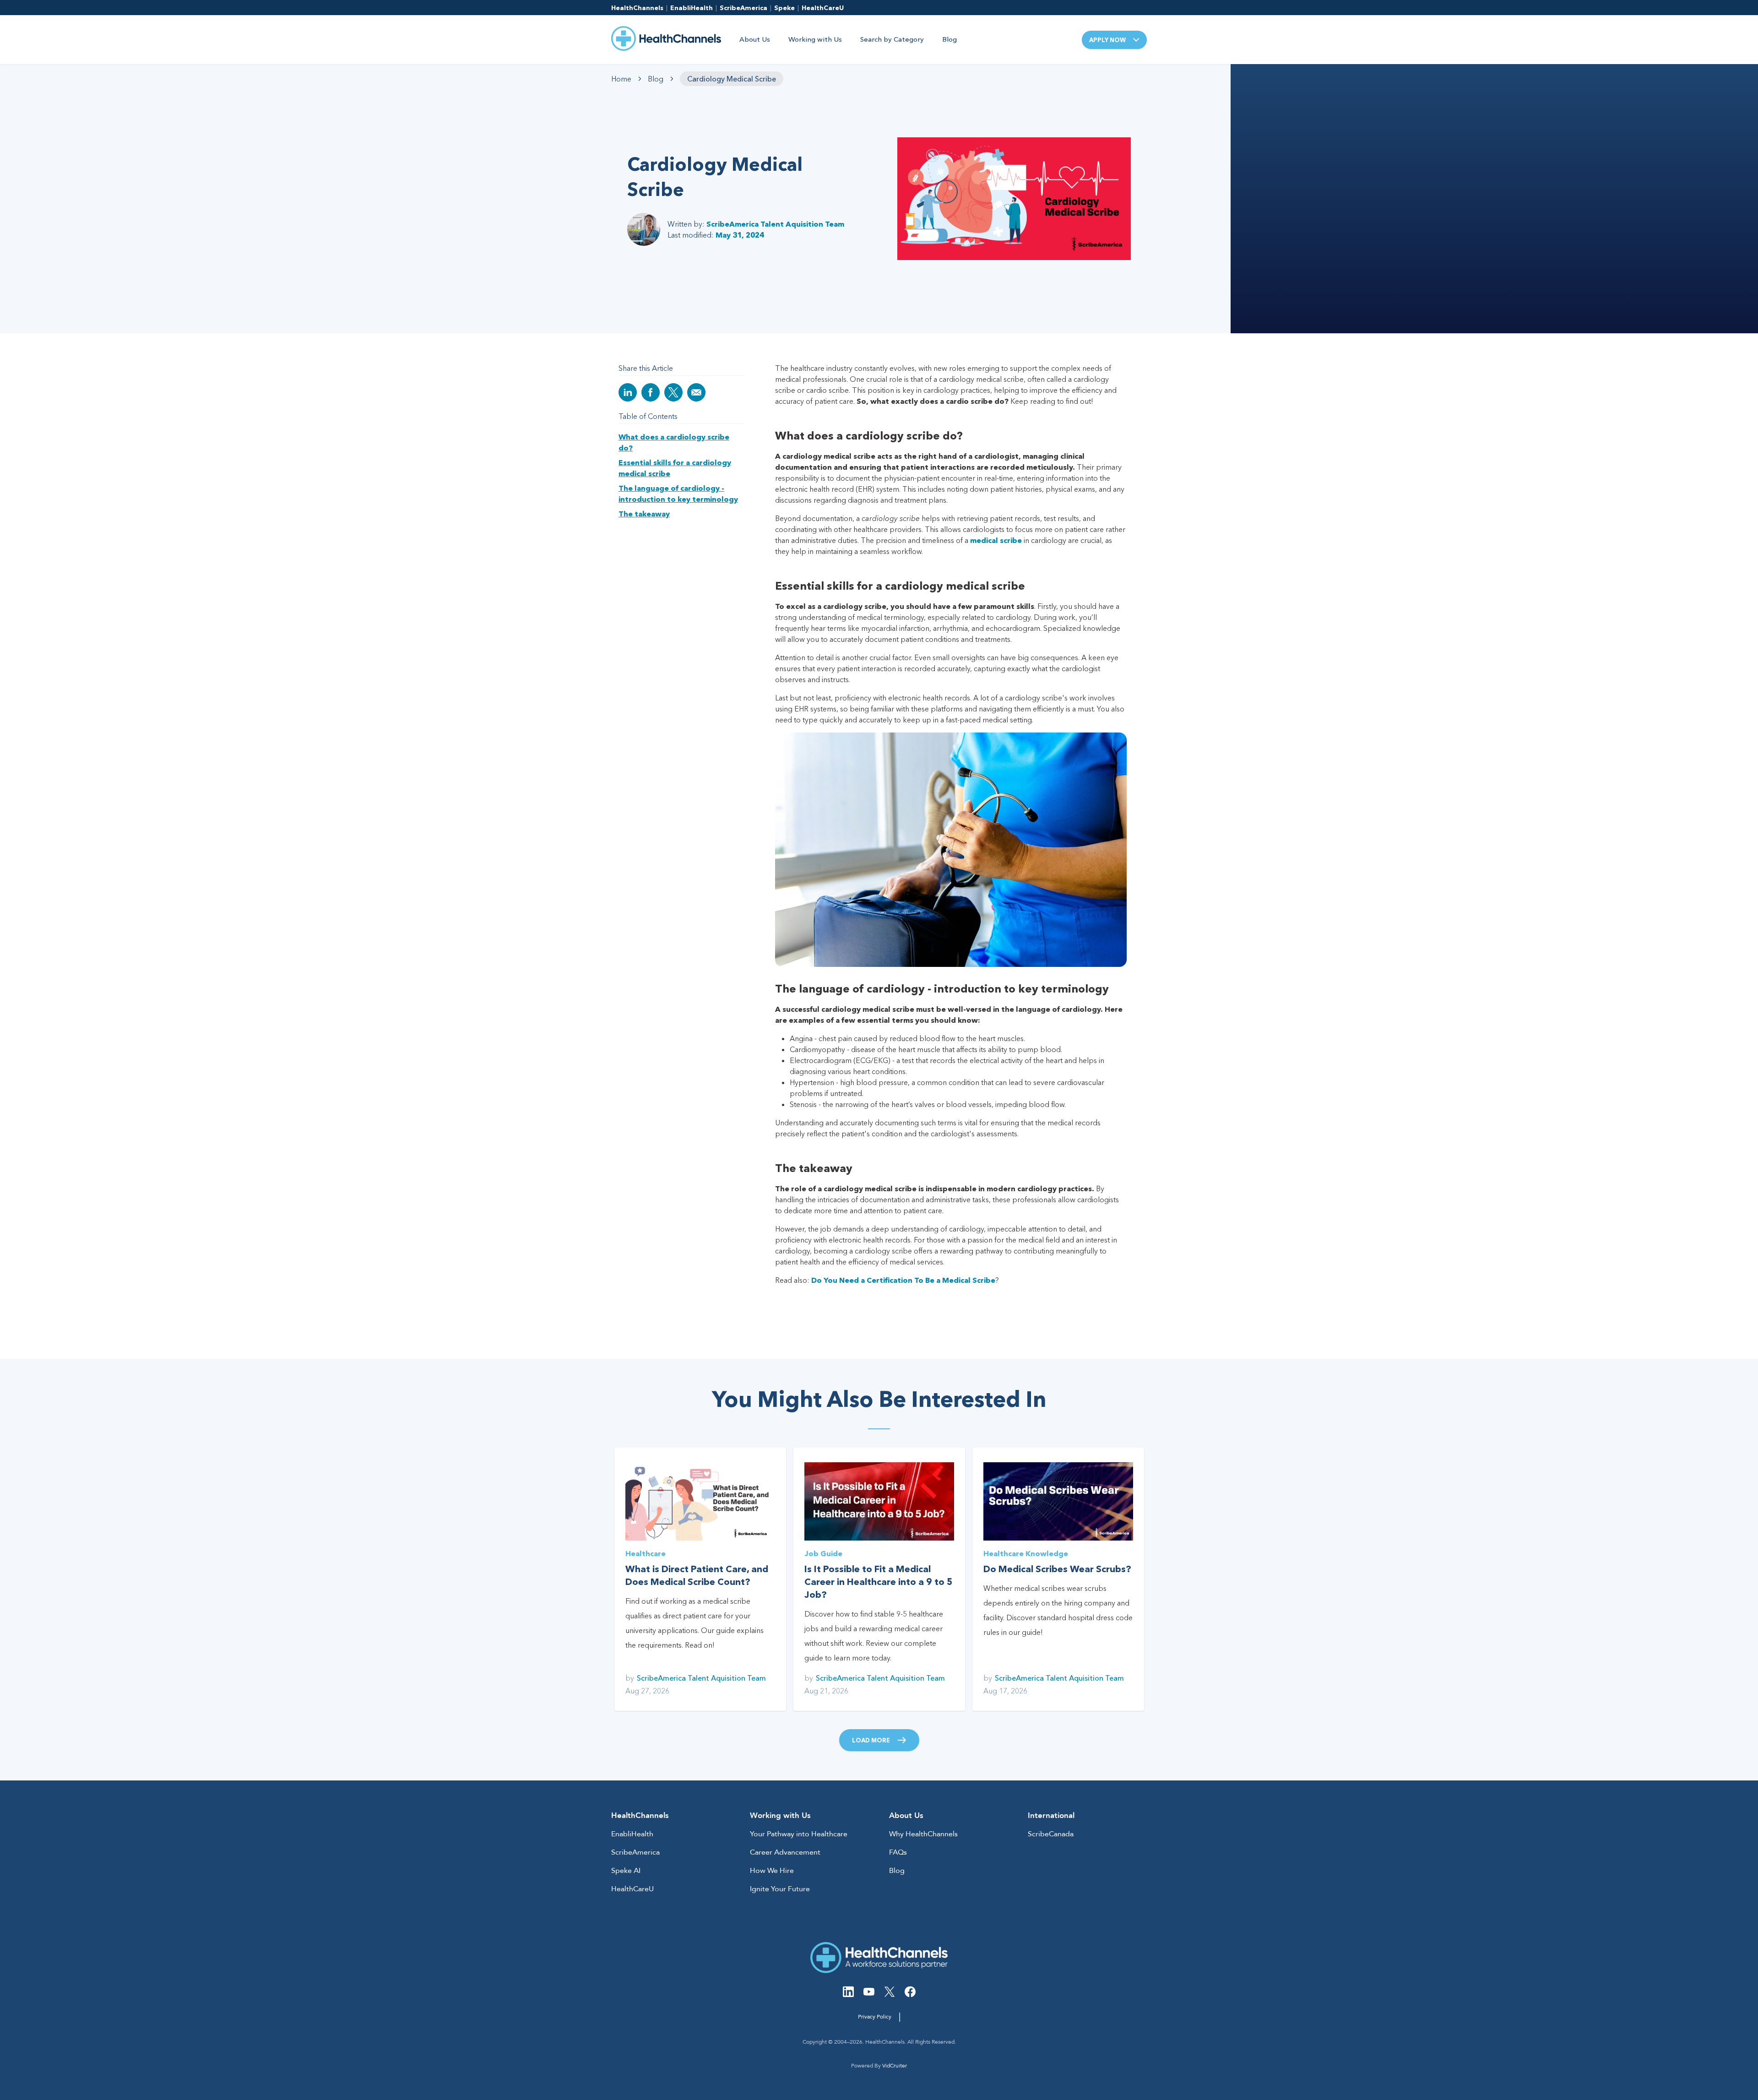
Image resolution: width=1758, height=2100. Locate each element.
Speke (784, 8)
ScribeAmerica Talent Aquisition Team (775, 224)
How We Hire (772, 1871)
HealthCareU (823, 8)
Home (621, 79)
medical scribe (996, 540)
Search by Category (892, 39)
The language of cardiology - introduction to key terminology (678, 494)
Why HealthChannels (923, 1834)
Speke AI (626, 1871)
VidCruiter (895, 2066)
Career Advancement (785, 1852)
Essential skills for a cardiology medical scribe (675, 468)
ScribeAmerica (743, 8)
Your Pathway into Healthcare (799, 1834)
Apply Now (1107, 40)
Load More (871, 1740)
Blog (950, 39)
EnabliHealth (692, 8)
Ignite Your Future (780, 1889)
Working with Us (815, 39)
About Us (755, 39)
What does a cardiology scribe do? (674, 442)
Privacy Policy (875, 2017)
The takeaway (644, 514)
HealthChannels (637, 8)
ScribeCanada (1051, 1834)
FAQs (898, 1852)
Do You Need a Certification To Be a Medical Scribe (903, 1280)
